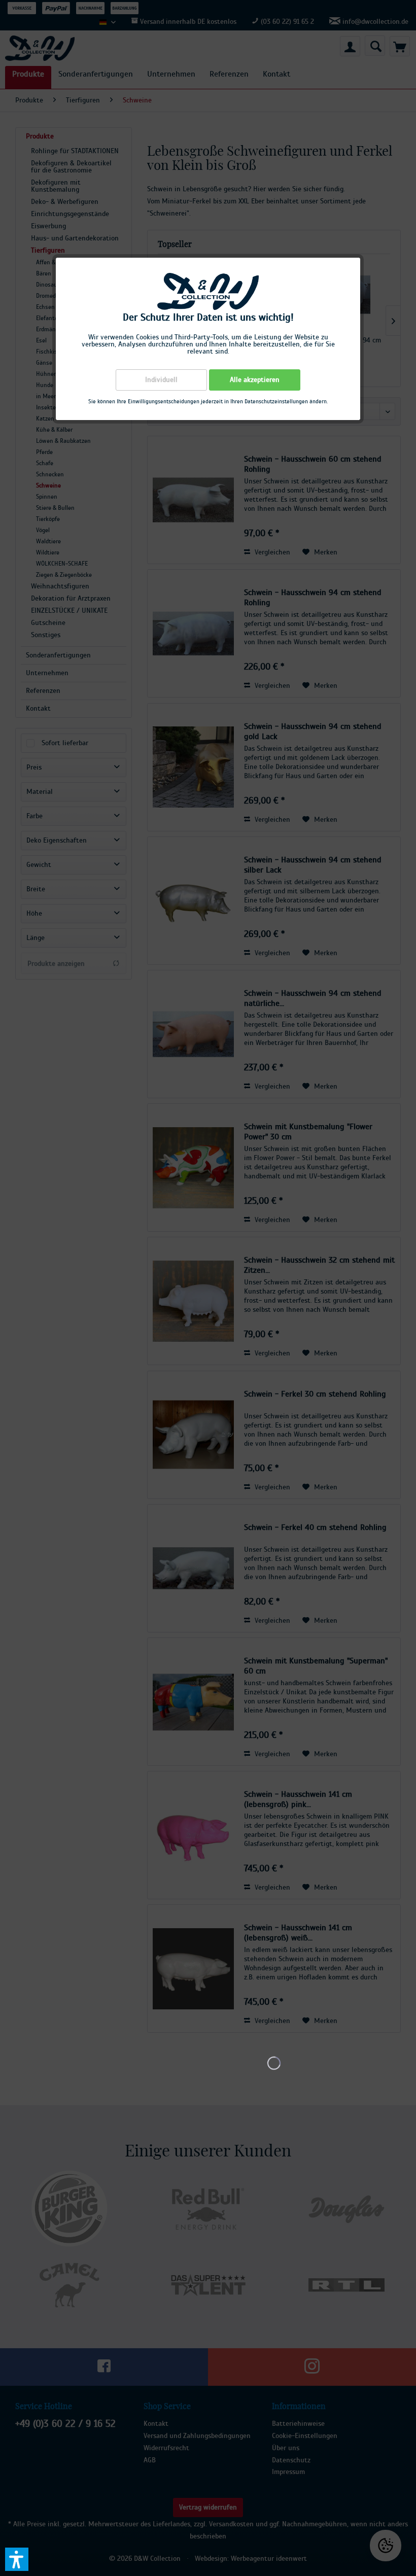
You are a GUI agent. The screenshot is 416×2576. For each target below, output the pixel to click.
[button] (17, 2559)
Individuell (161, 380)
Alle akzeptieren (255, 380)
